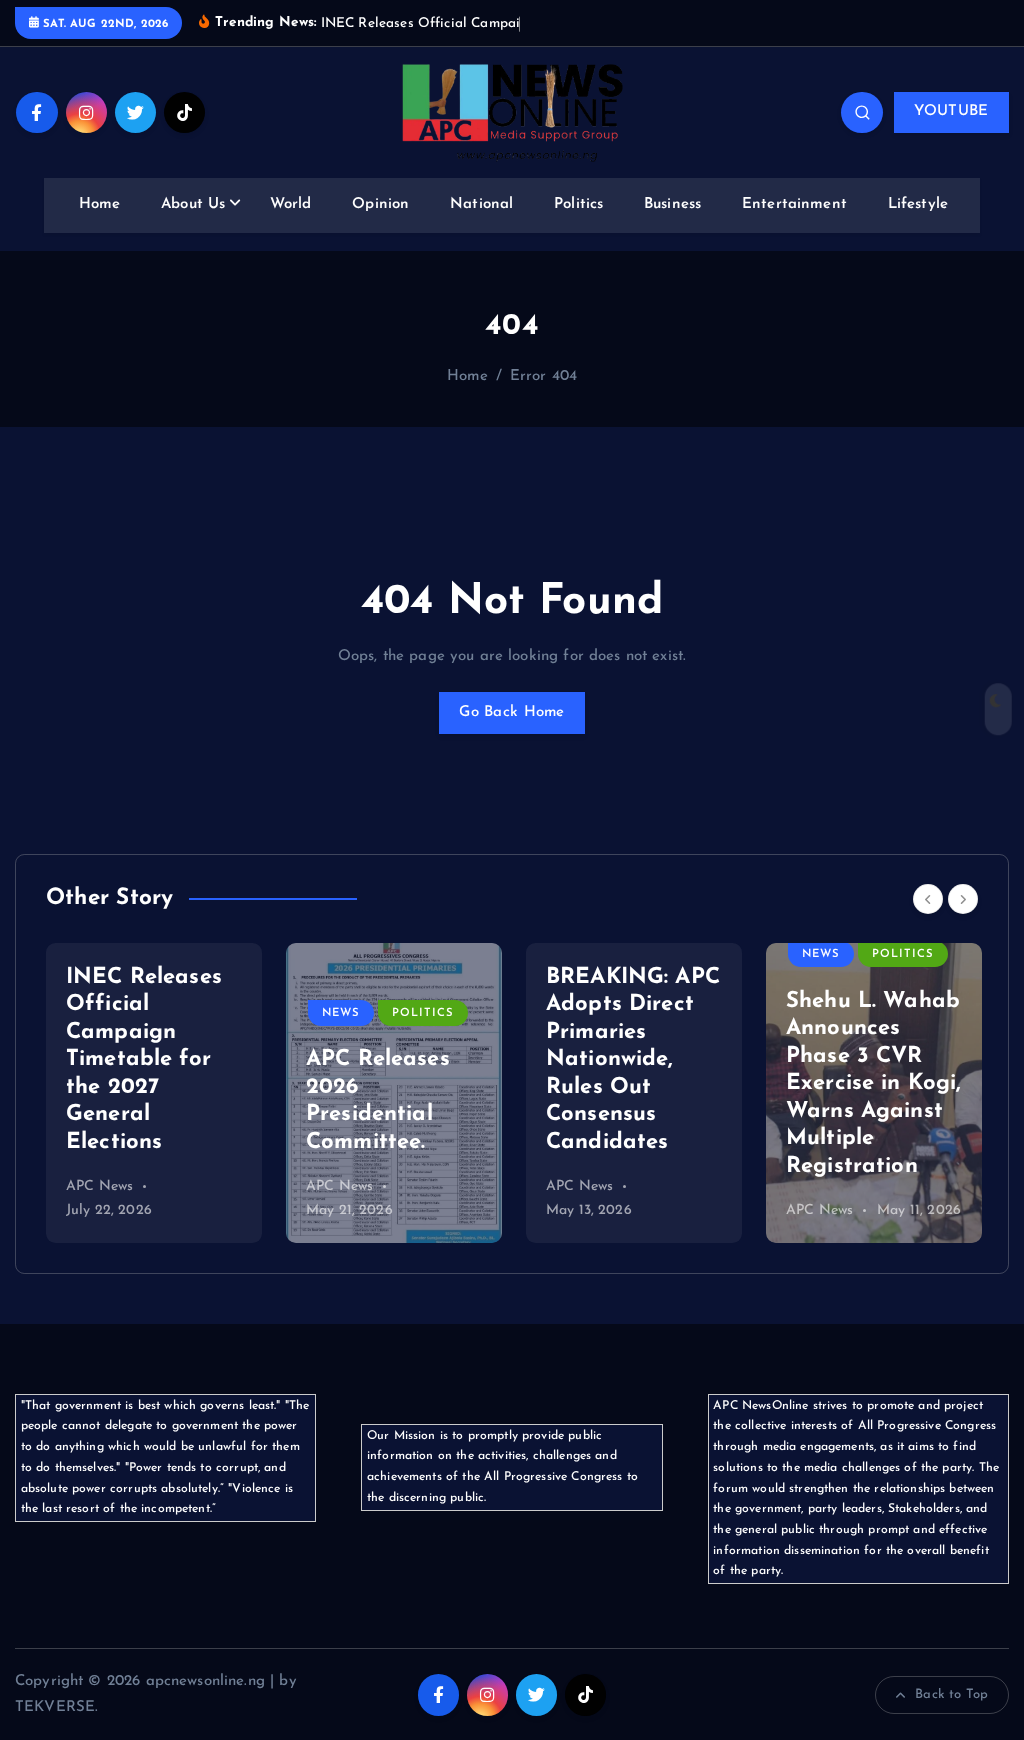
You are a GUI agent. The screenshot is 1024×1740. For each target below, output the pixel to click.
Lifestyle (918, 204)
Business (672, 204)
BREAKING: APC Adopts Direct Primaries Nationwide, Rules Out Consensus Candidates (393, 1060)
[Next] (963, 899)
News (101, 1013)
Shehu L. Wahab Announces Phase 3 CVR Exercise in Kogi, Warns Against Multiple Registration (634, 1084)
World (291, 204)
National (481, 204)
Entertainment (794, 204)
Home (100, 204)
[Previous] (928, 899)
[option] (154, 1093)
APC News (99, 1186)
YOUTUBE (951, 111)
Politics (578, 204)
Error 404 (543, 376)
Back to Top (951, 1694)
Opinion (380, 204)
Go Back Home (511, 712)
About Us (193, 204)
